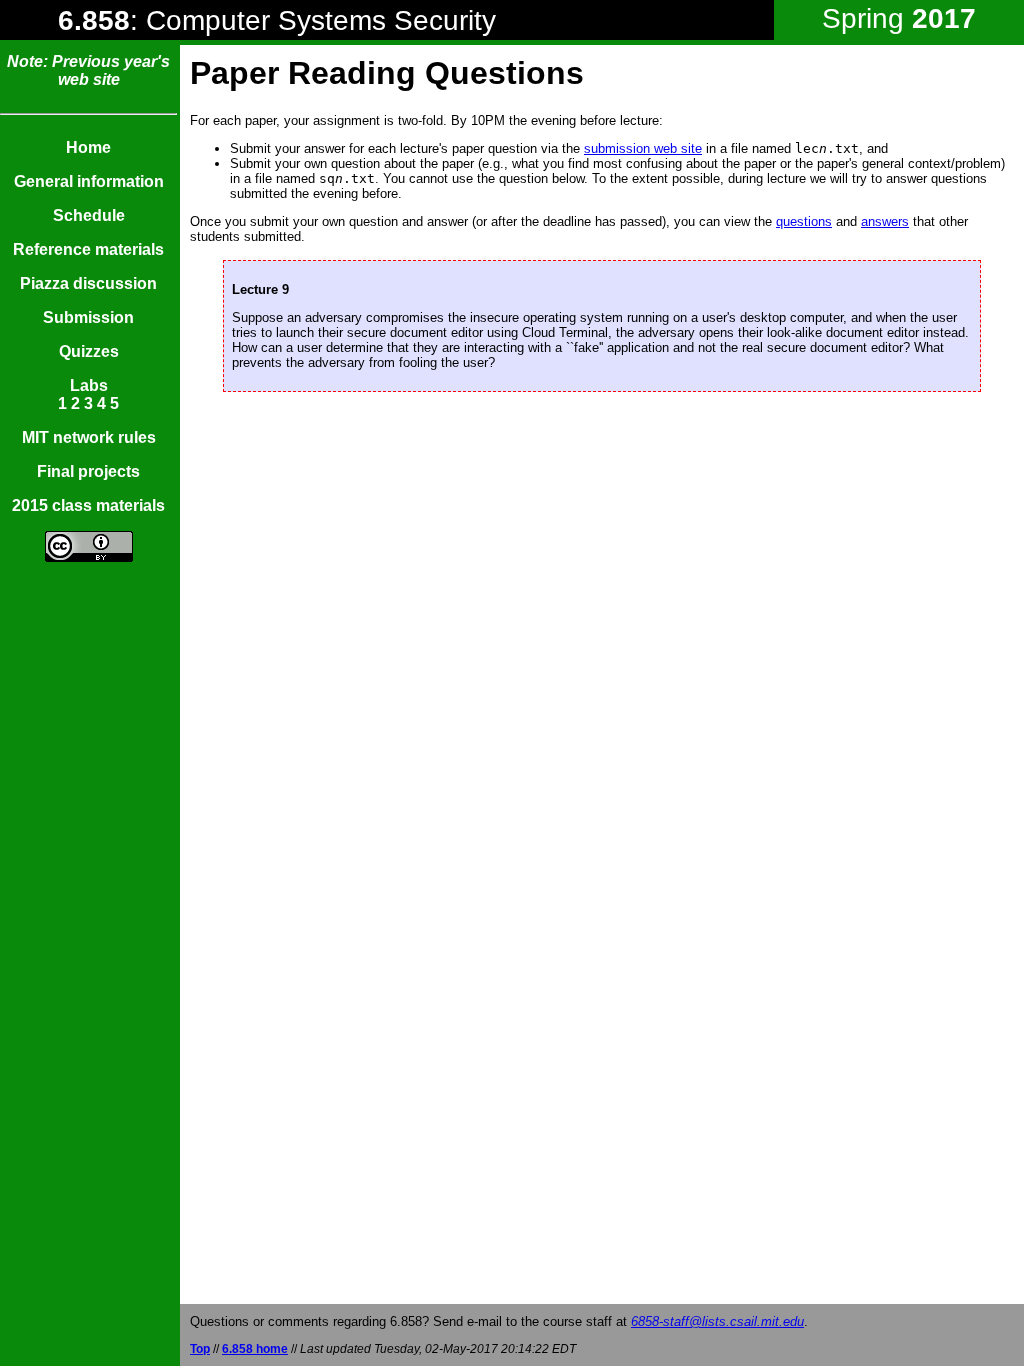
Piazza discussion (88, 283)
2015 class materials (88, 505)
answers (885, 221)
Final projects (88, 471)
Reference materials (88, 249)
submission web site (643, 148)
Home (88, 147)
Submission (88, 317)
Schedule (89, 215)
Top (200, 1349)
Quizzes (89, 351)
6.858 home (255, 1349)
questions (804, 221)
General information (89, 181)
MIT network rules (89, 437)
